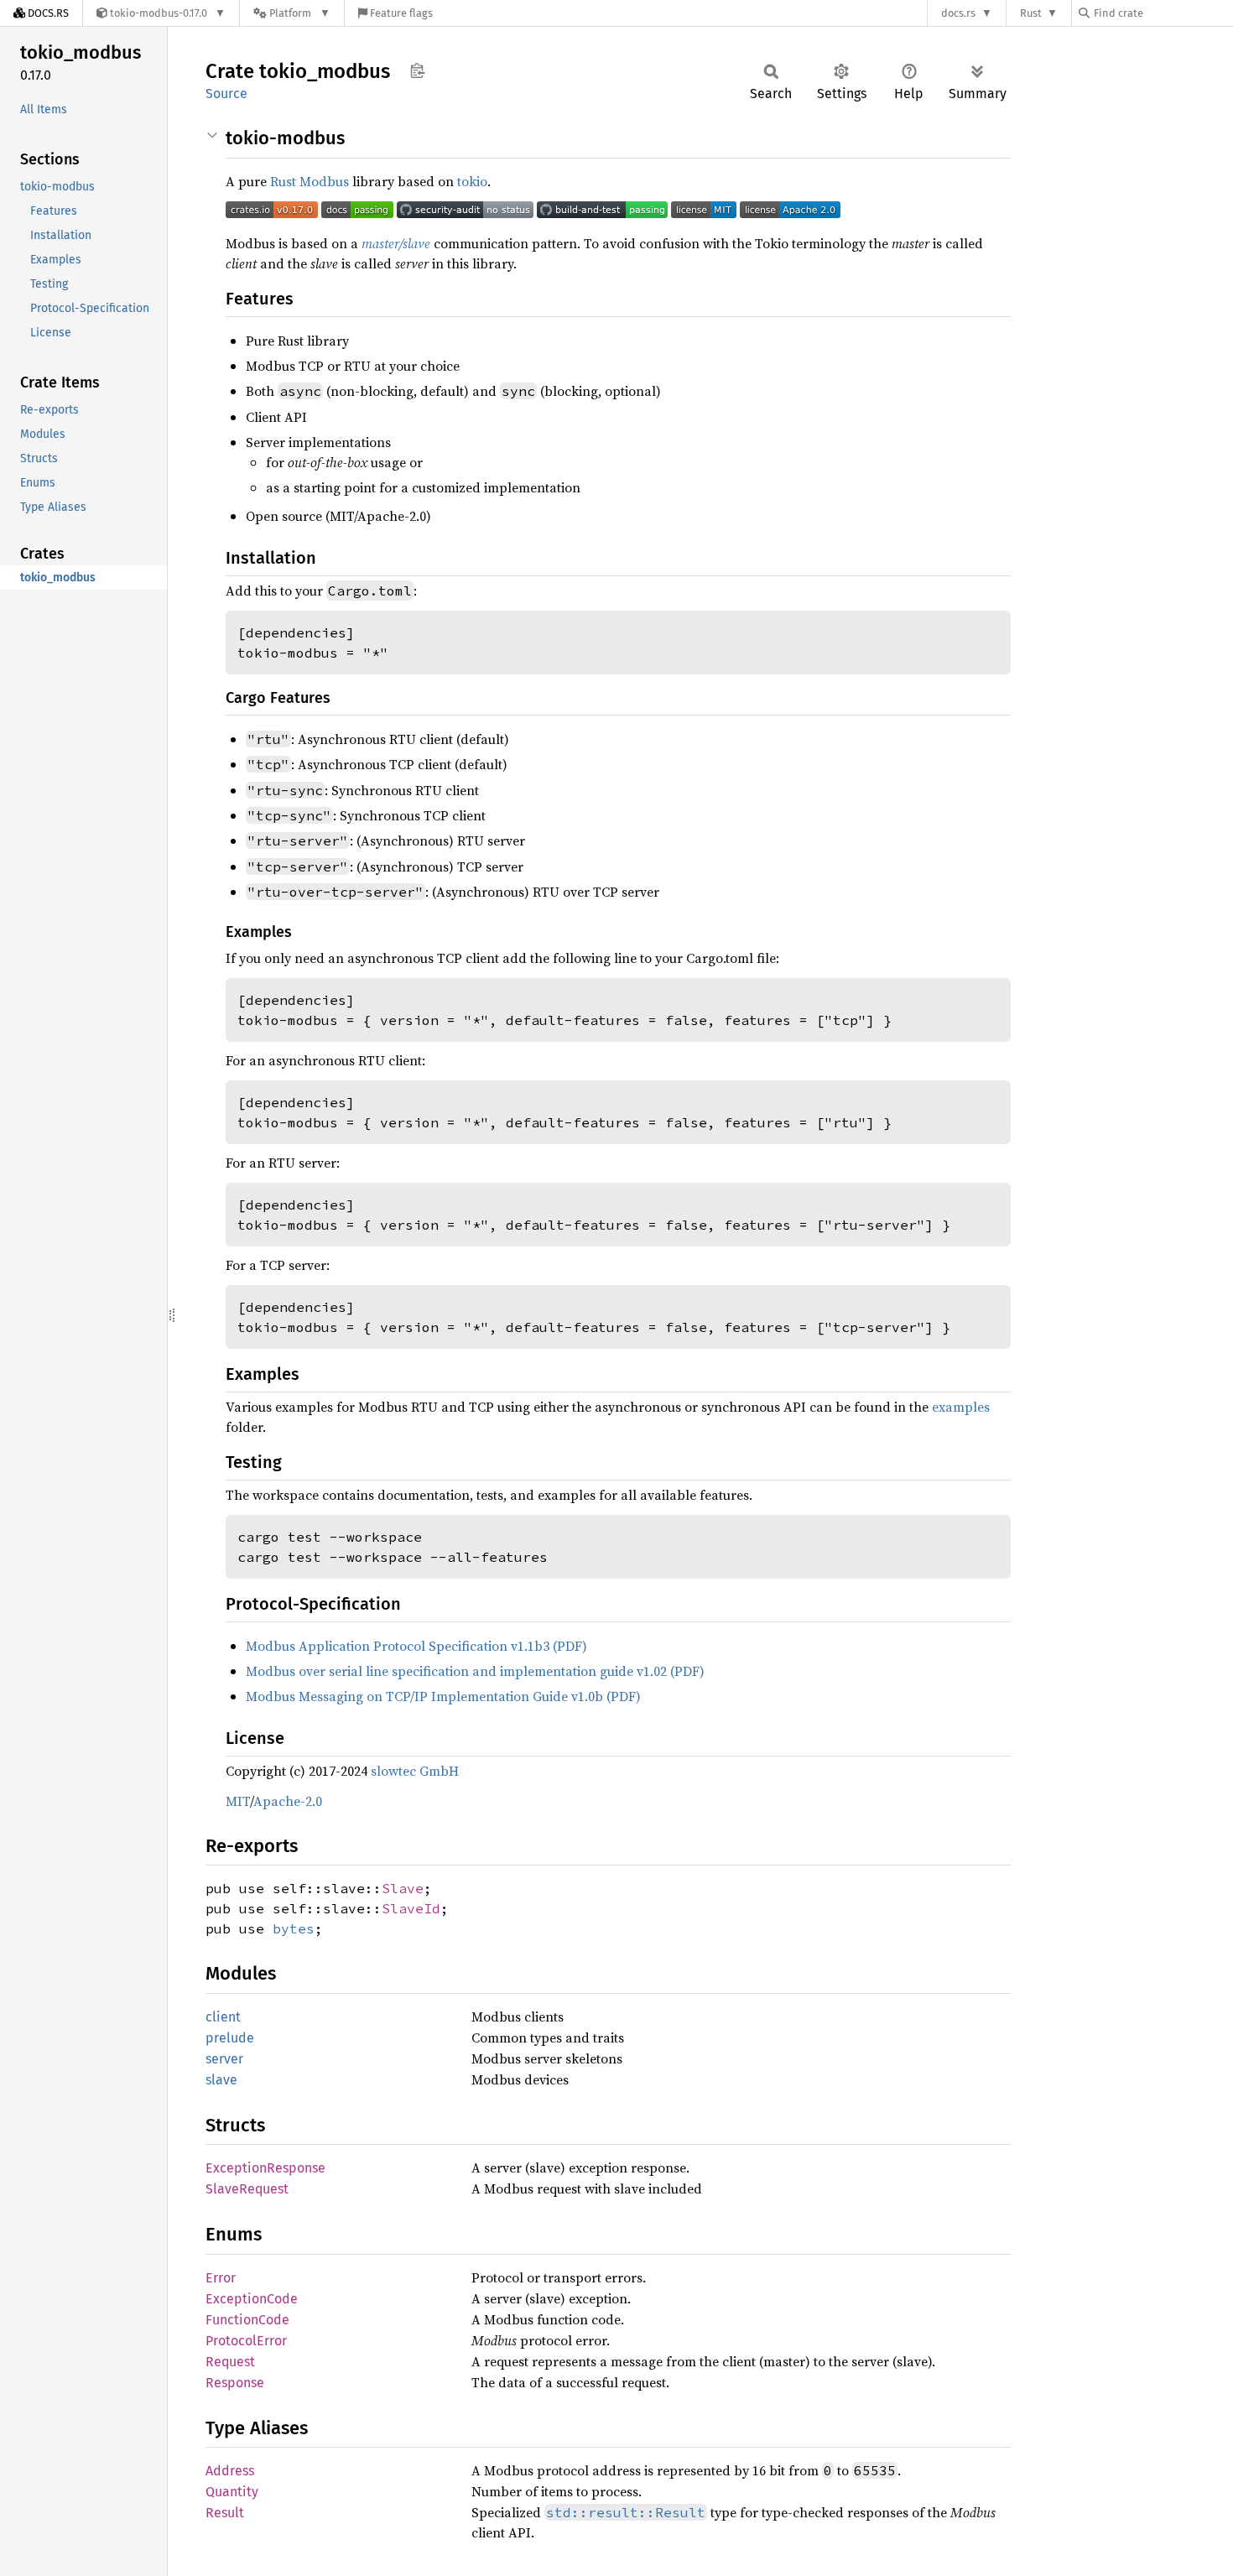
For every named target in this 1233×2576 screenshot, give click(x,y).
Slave (403, 1888)
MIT (238, 1801)
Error (221, 2278)
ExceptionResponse (265, 2168)
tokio (472, 181)
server (224, 2059)
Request (230, 2362)
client (223, 2017)
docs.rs (958, 13)
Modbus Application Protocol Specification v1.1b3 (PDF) (416, 1646)
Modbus (324, 181)
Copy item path (417, 70)
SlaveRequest (247, 2189)
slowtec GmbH (415, 1771)
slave (221, 2080)
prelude (230, 2038)
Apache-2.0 (288, 1801)
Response (235, 2383)
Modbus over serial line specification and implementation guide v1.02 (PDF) (475, 1671)
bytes (294, 1928)
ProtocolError (246, 2341)
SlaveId (411, 1908)
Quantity (232, 2492)
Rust (1031, 13)
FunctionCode (247, 2320)
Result (225, 2513)
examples (961, 1407)
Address (230, 2471)
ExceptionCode (252, 2299)
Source (226, 94)
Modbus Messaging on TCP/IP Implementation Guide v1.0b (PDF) (443, 1696)
